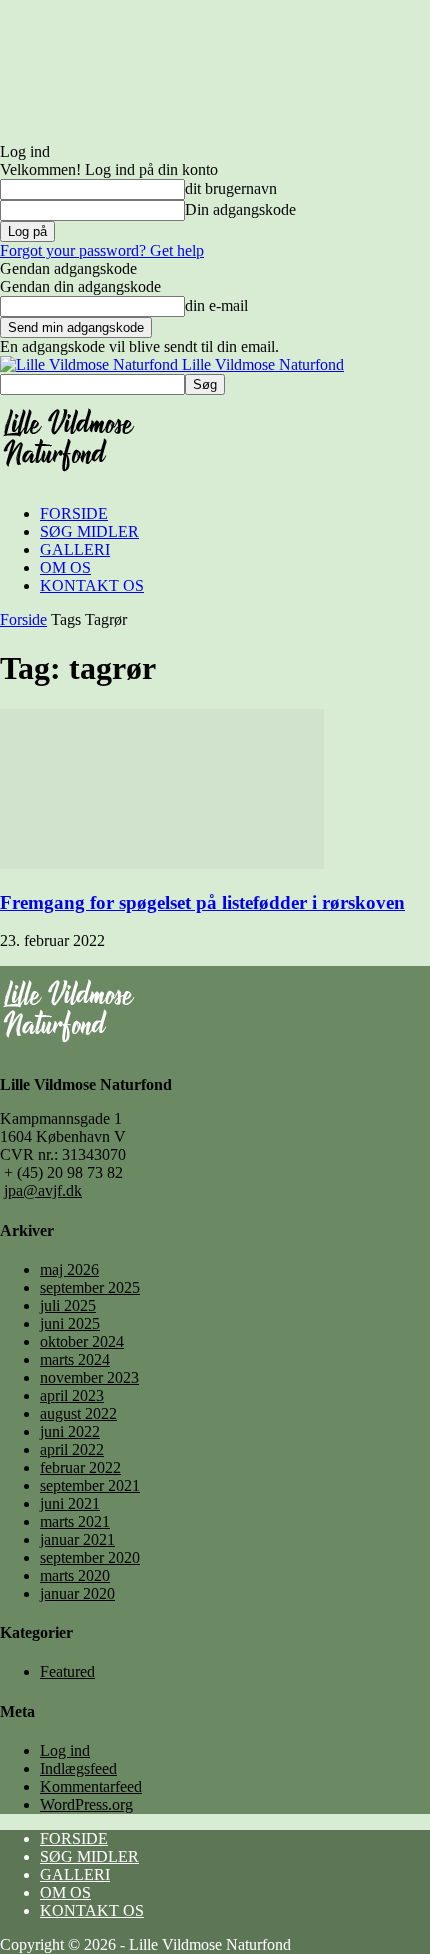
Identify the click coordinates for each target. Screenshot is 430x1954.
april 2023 (72, 1395)
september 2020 (90, 1557)
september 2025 (90, 1287)
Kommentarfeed (91, 1786)
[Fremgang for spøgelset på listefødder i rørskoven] (162, 863)
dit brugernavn (231, 188)
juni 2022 (70, 1431)
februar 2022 (80, 1467)
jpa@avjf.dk (43, 1190)
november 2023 (89, 1377)
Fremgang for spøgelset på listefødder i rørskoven (202, 902)
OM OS (65, 567)
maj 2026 (69, 1269)
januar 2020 (77, 1593)
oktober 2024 (82, 1341)
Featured (67, 1671)
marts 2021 (75, 1521)
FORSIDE (74, 513)
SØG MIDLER (89, 531)
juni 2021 (70, 1503)
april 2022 (72, 1449)
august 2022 (78, 1413)
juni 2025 (70, 1323)
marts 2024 (75, 1359)
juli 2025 (68, 1305)
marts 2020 (75, 1575)
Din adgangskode (240, 209)
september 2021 (90, 1485)
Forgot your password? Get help (102, 250)
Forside (23, 619)
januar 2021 (77, 1539)
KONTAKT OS (92, 585)
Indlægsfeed (78, 1768)
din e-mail (216, 305)
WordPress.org (86, 1804)
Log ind (65, 1750)
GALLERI (75, 549)
